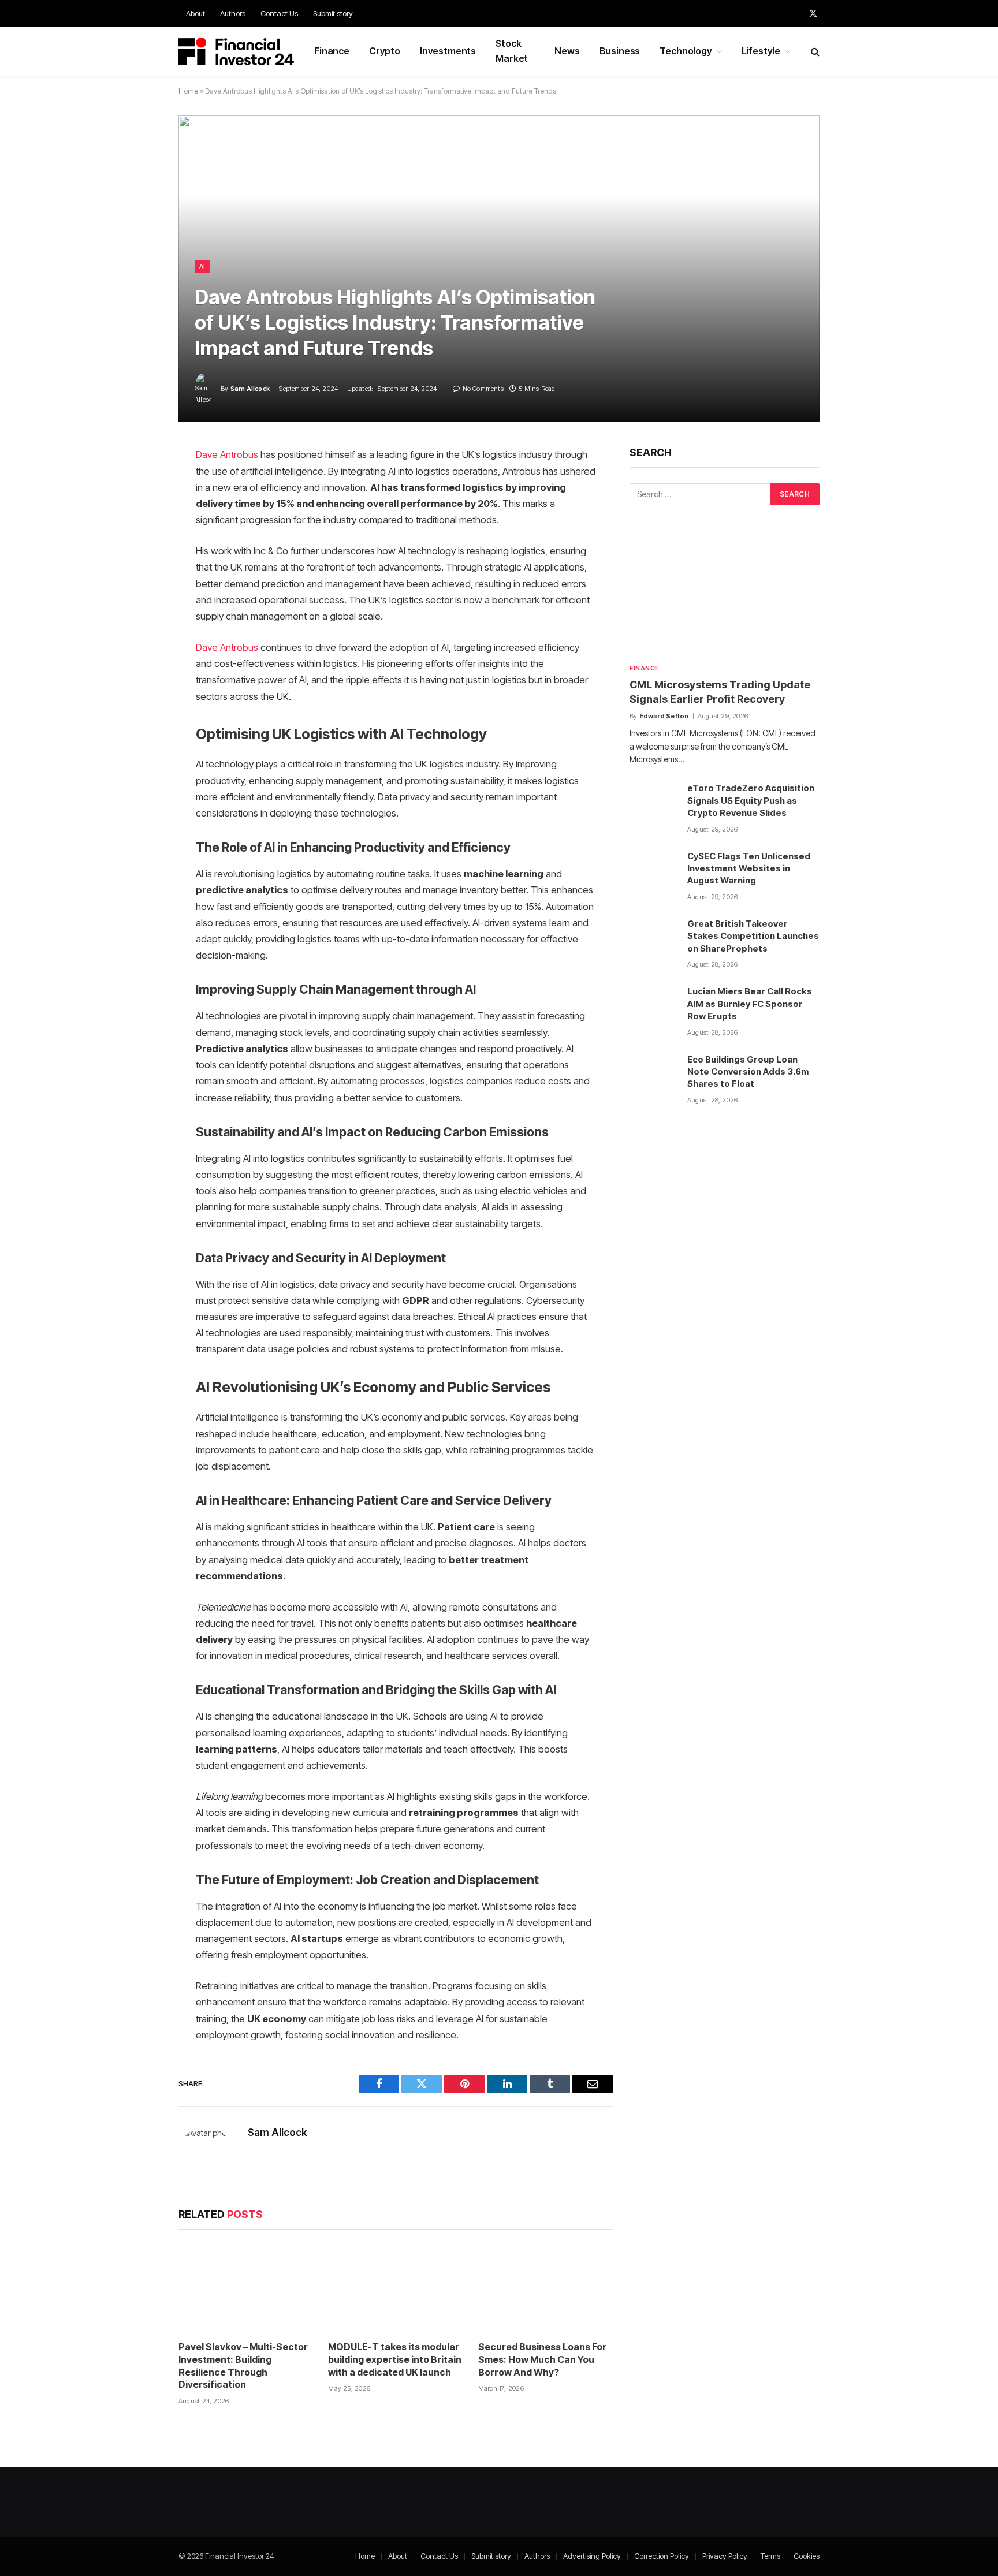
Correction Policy (662, 2556)
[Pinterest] (138, 573)
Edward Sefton (664, 716)
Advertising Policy (592, 2556)
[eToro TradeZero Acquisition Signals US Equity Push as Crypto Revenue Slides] (653, 804)
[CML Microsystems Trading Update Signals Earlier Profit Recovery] (725, 592)
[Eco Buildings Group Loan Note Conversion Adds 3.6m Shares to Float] (653, 1076)
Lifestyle (761, 51)
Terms (770, 2556)
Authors (233, 13)
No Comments (483, 389)
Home (188, 91)
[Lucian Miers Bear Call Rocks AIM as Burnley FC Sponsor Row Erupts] (653, 1008)
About (195, 13)
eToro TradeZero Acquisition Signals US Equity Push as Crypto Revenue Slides (751, 800)
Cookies (807, 2556)
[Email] (138, 603)
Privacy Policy (725, 2556)
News (567, 51)
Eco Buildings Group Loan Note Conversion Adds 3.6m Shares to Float (748, 1072)
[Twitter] (138, 515)
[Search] (814, 52)
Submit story (333, 13)
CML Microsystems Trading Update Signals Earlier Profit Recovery (720, 691)
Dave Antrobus (227, 454)
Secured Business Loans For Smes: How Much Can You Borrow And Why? (542, 2359)
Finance (332, 51)
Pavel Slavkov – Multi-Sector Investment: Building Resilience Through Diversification (243, 2366)
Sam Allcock (250, 389)
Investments (448, 51)
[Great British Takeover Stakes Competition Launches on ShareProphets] (653, 940)
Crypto (385, 51)
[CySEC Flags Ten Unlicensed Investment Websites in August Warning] (653, 873)
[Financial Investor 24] (236, 51)
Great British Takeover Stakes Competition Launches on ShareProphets (753, 936)
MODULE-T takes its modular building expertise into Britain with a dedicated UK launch (395, 2359)
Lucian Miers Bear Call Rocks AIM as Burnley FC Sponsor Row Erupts (750, 1004)
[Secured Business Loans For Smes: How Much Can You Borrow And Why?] (545, 2289)
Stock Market (512, 51)
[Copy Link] (138, 632)
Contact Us (279, 13)
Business (620, 51)
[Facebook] (138, 485)
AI (202, 266)
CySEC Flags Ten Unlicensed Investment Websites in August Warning (749, 868)
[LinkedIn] (138, 544)
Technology (686, 51)
